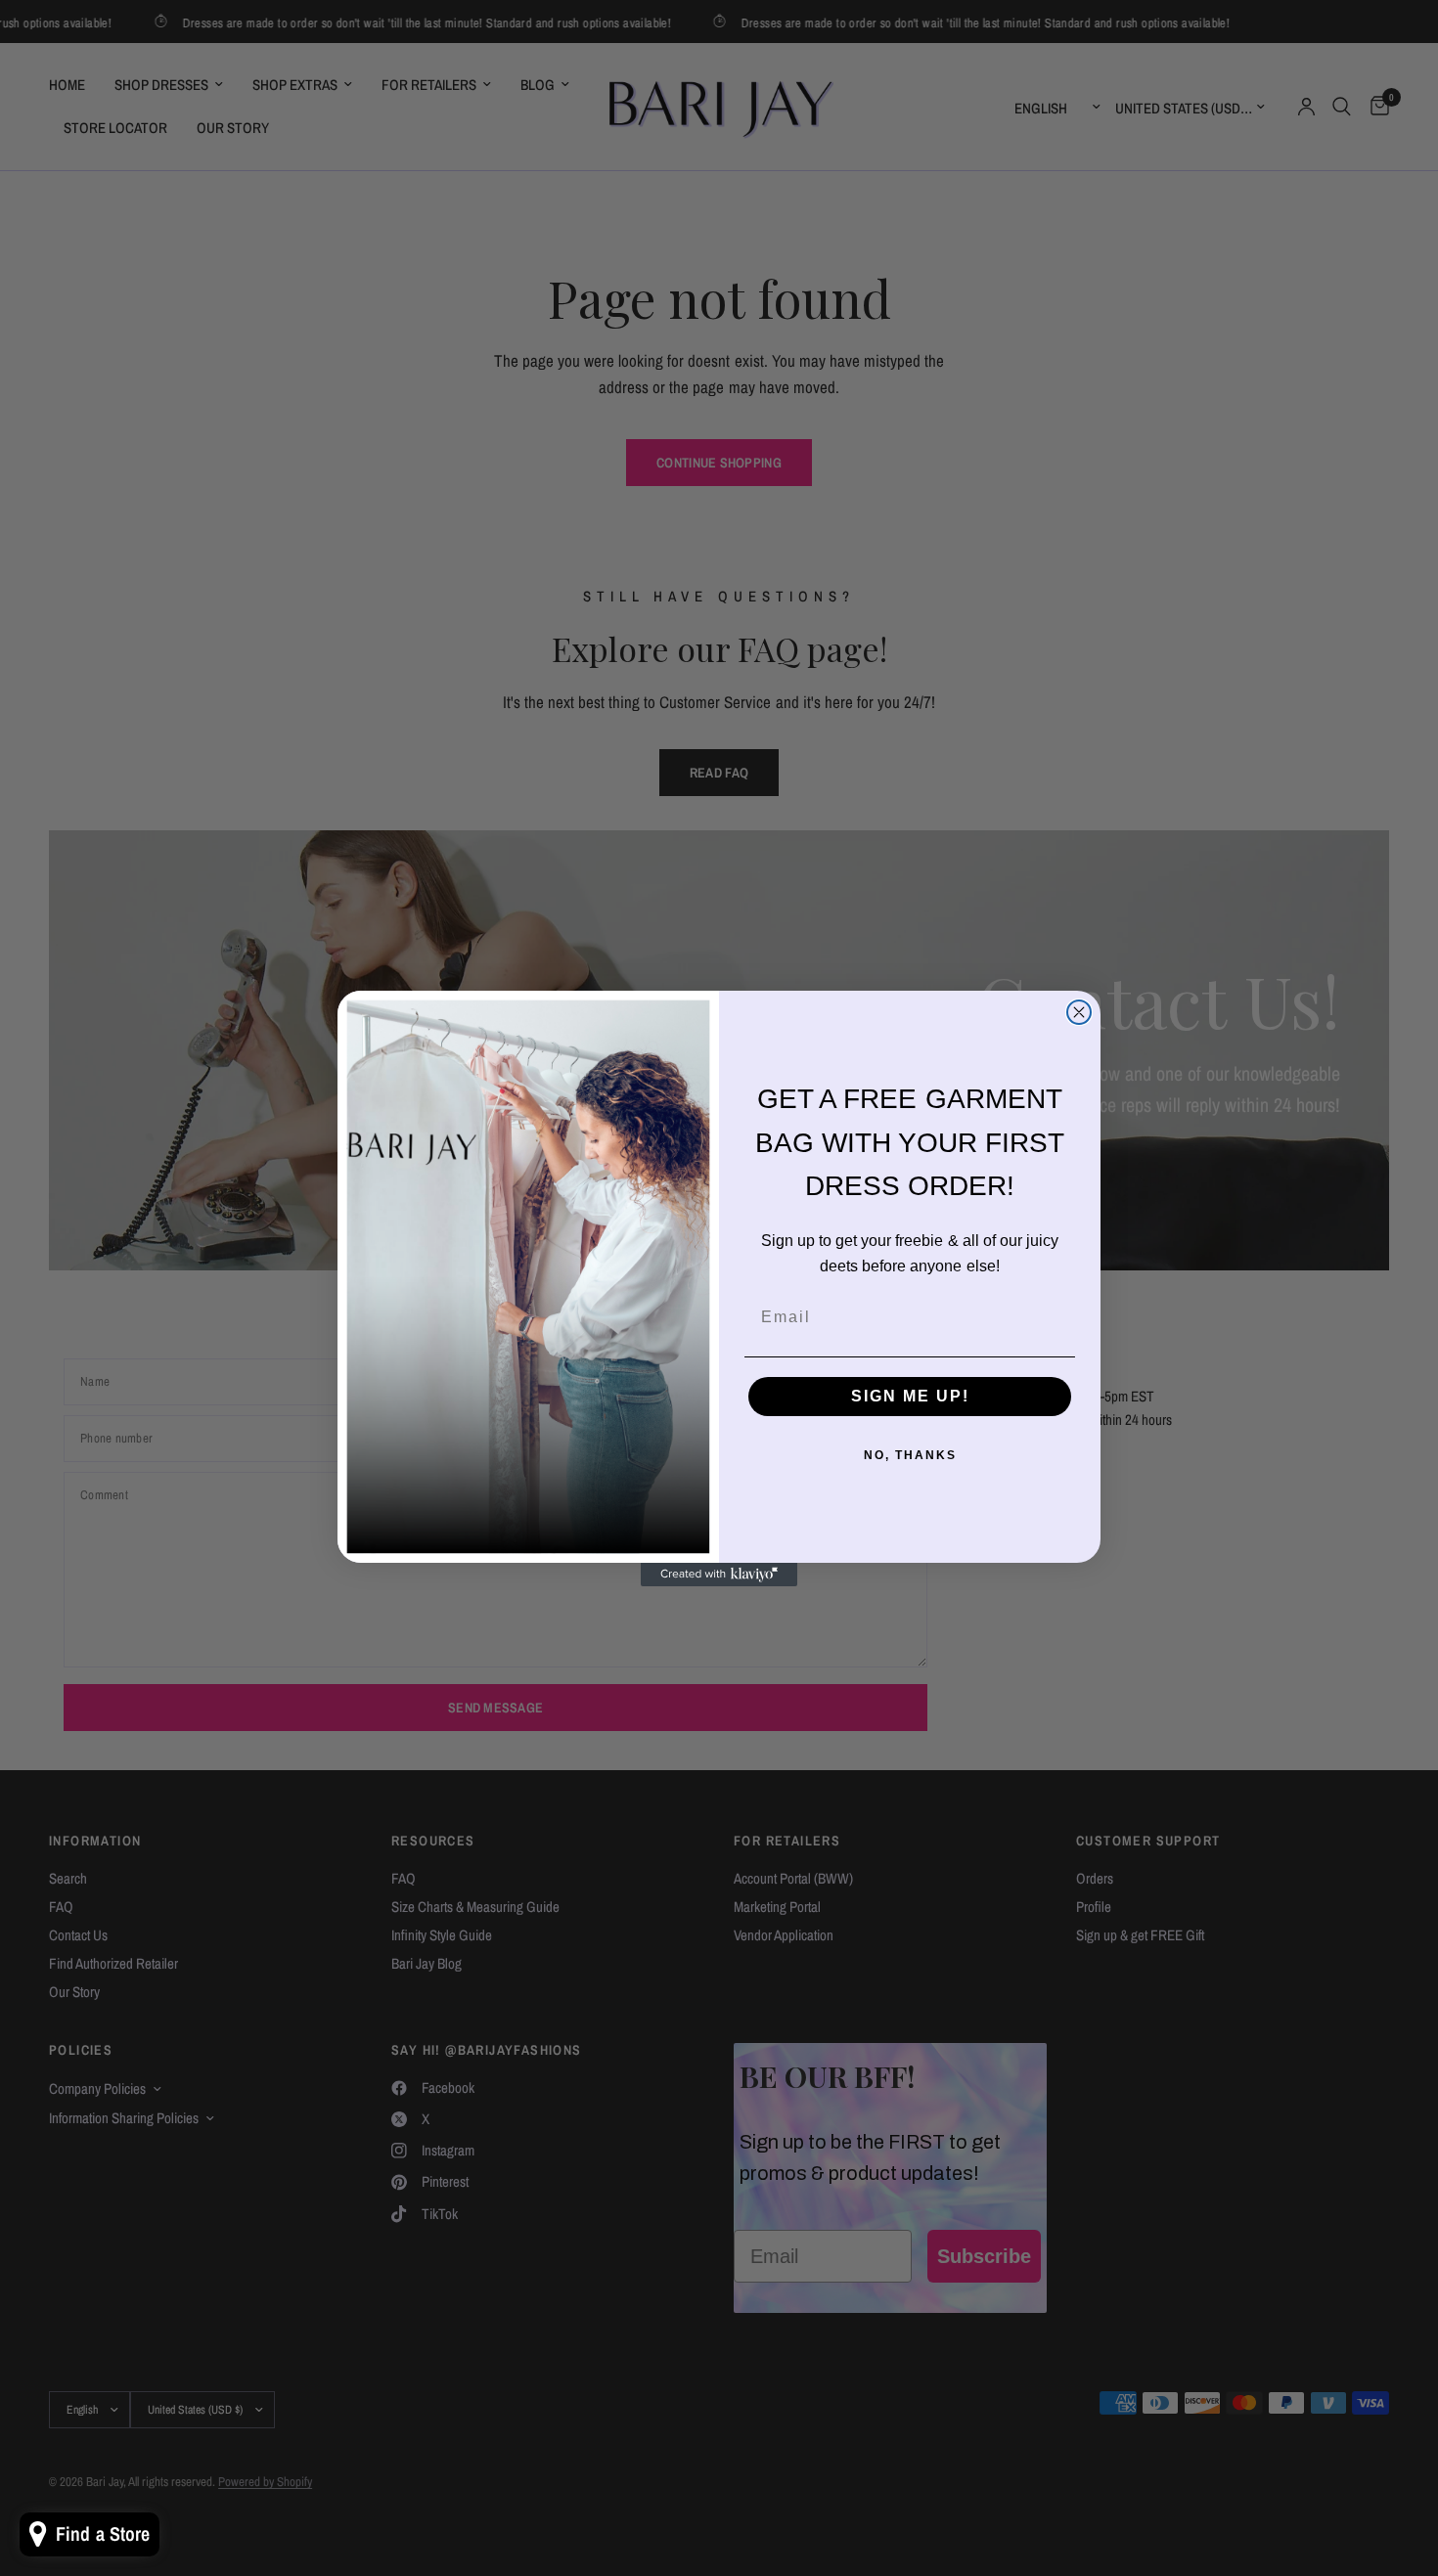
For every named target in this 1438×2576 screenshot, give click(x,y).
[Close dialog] (1079, 1012)
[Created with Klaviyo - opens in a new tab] (719, 1575)
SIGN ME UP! (910, 1396)
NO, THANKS (910, 1455)
